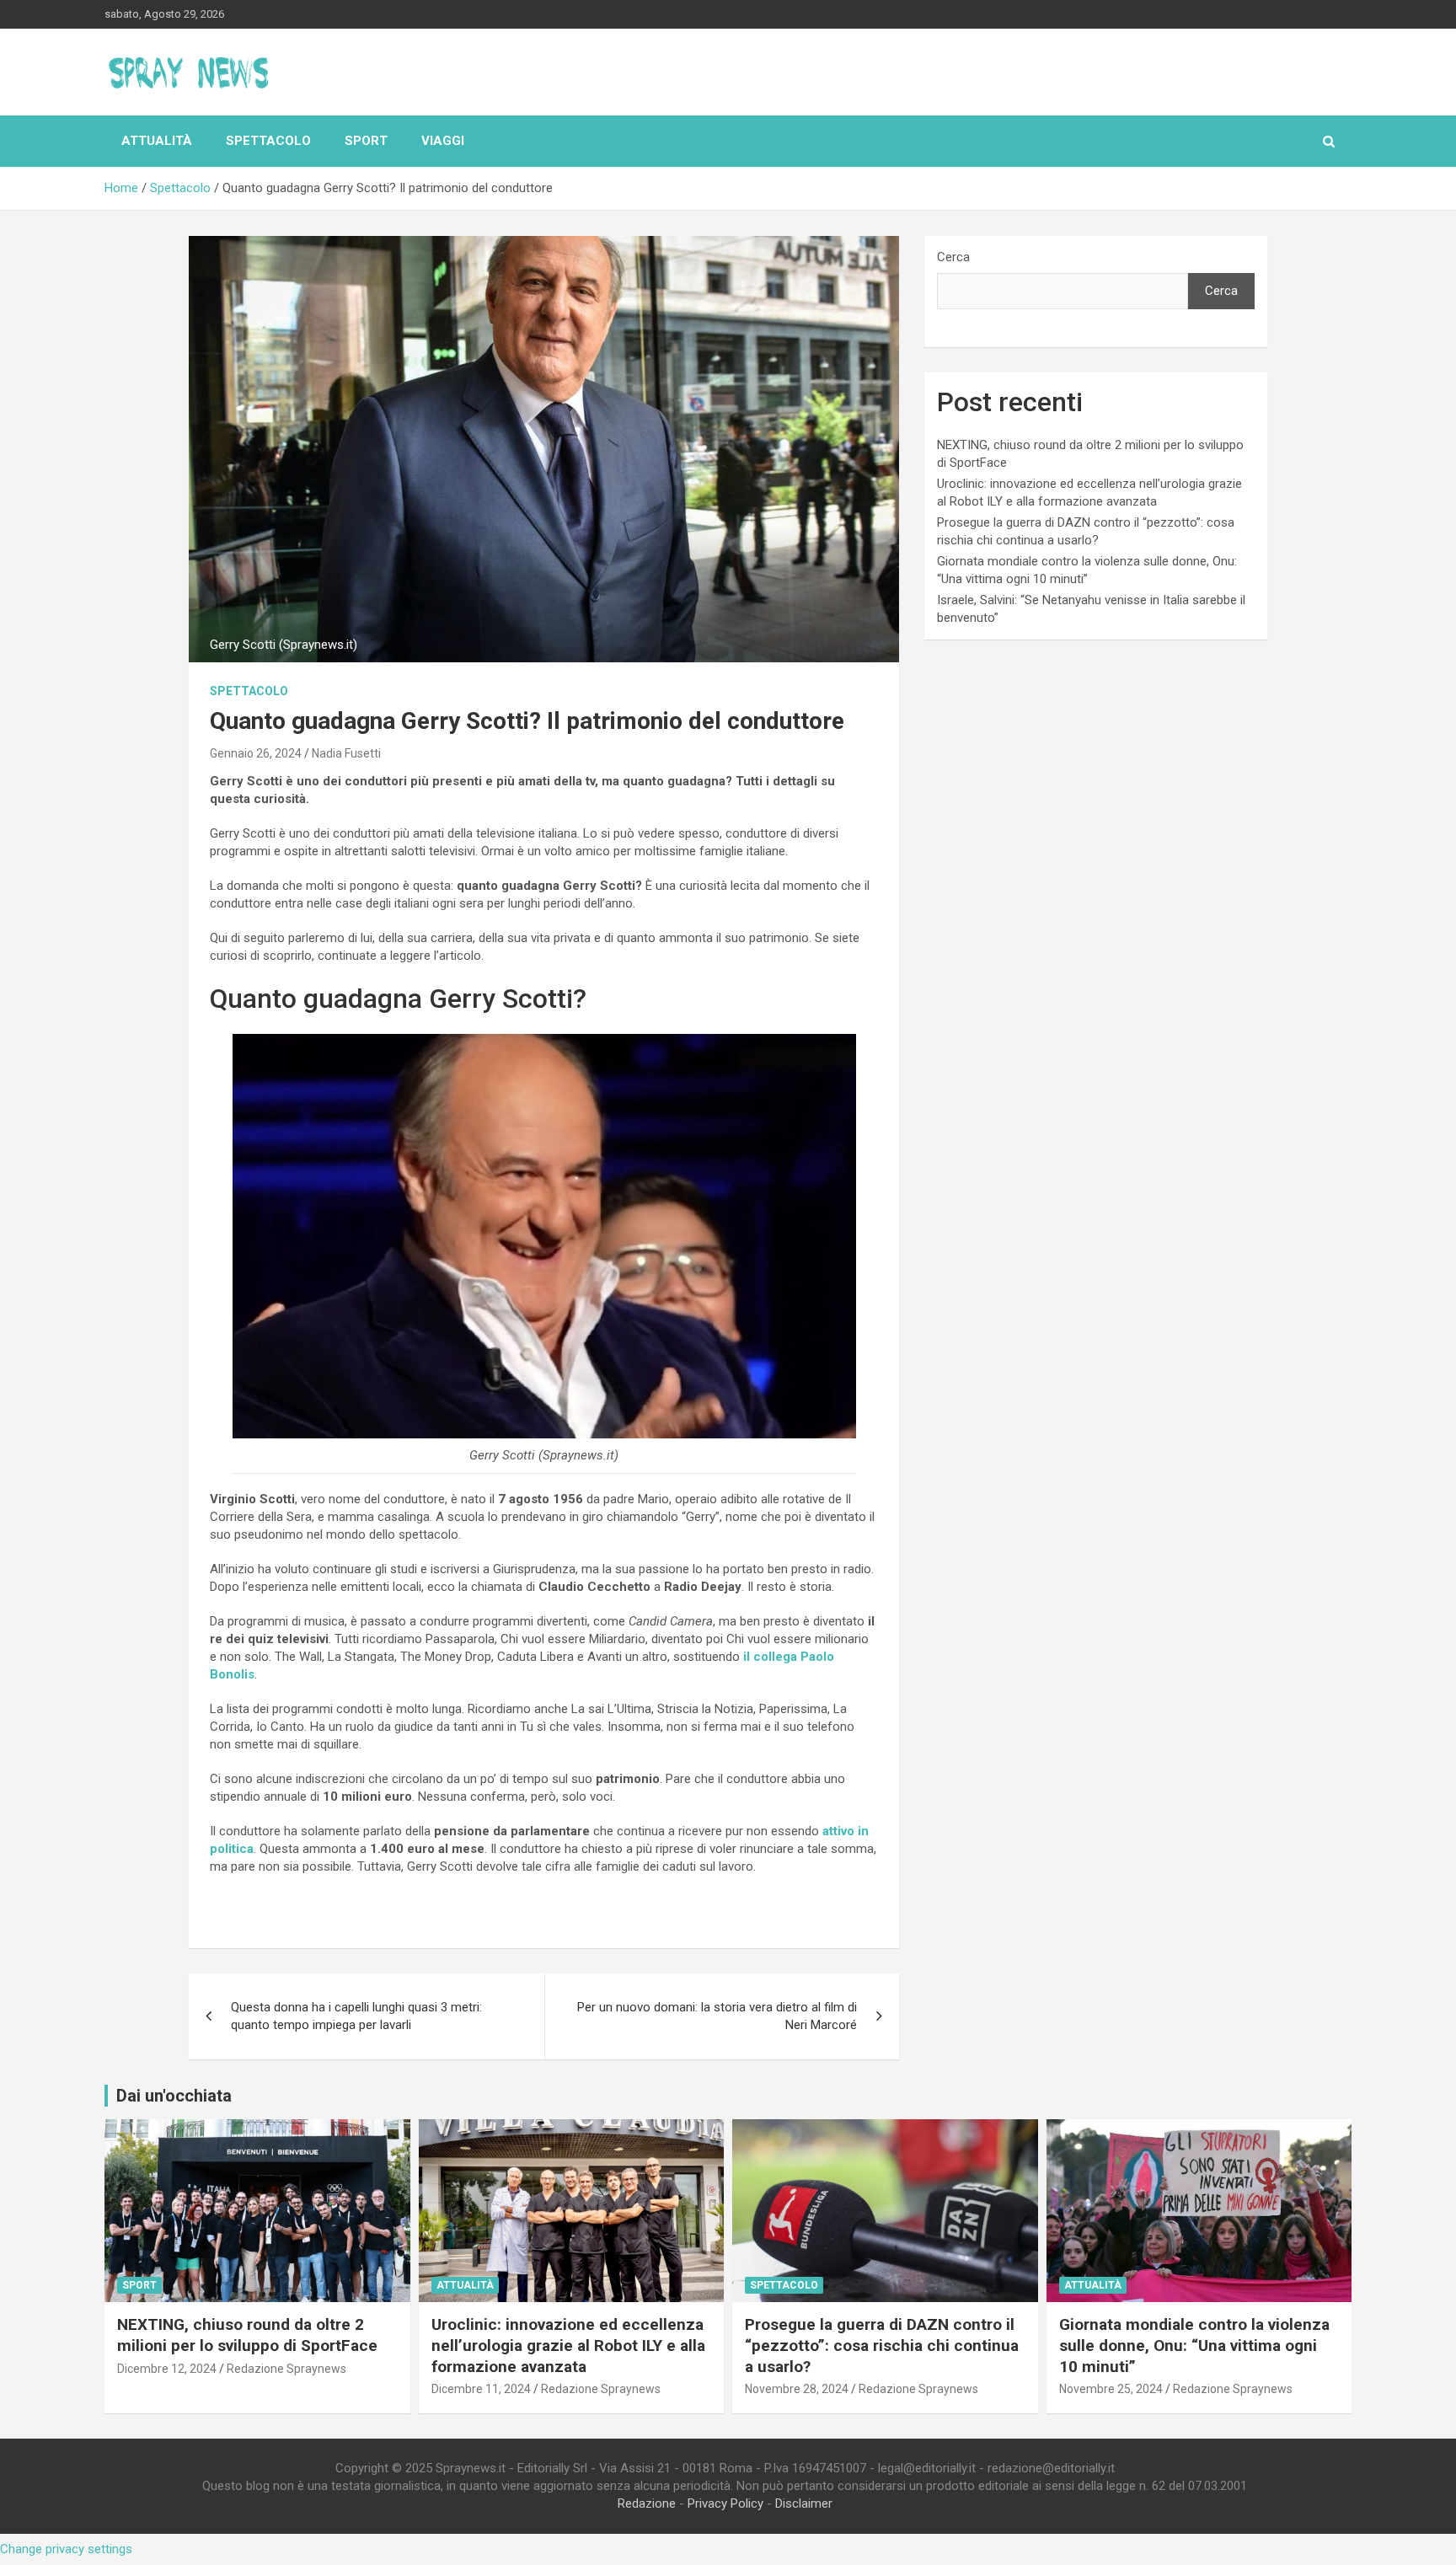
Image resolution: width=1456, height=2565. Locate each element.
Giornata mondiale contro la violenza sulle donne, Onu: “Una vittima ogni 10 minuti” (1194, 2345)
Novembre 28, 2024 (797, 2389)
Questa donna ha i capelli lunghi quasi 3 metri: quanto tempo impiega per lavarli (356, 2016)
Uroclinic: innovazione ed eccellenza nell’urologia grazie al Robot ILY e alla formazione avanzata (568, 2345)
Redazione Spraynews (286, 2369)
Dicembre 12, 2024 (167, 2369)
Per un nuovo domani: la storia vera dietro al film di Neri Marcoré (717, 2016)
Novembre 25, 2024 (1111, 2389)
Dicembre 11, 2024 (481, 2389)
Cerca (953, 257)
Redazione (647, 2503)
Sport (366, 141)
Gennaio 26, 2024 (256, 753)
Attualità (157, 141)
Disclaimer (804, 2503)
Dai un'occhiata (174, 2096)
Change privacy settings (66, 2549)
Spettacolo (268, 141)
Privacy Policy (725, 2503)
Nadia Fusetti (346, 753)
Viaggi (443, 141)
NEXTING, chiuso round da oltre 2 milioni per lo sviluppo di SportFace (247, 2335)
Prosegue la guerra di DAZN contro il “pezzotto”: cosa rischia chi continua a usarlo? (882, 2345)
